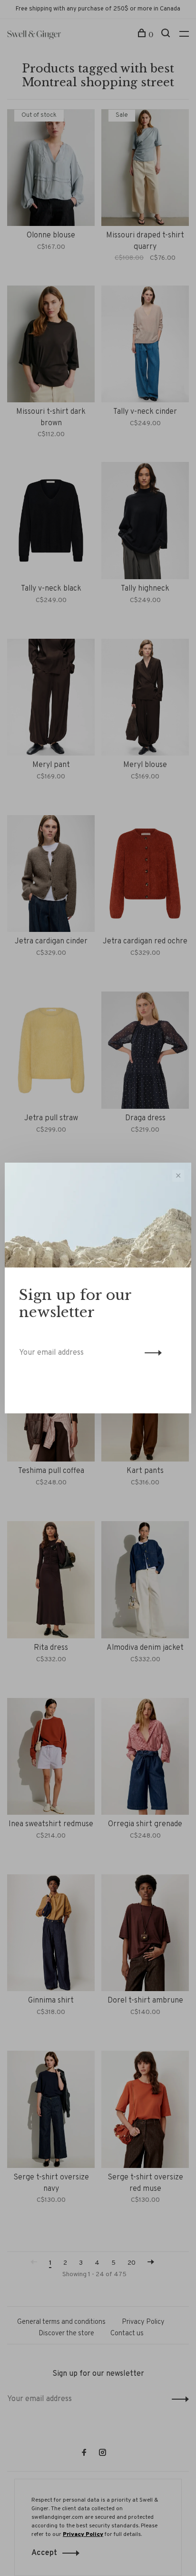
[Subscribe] (151, 1353)
